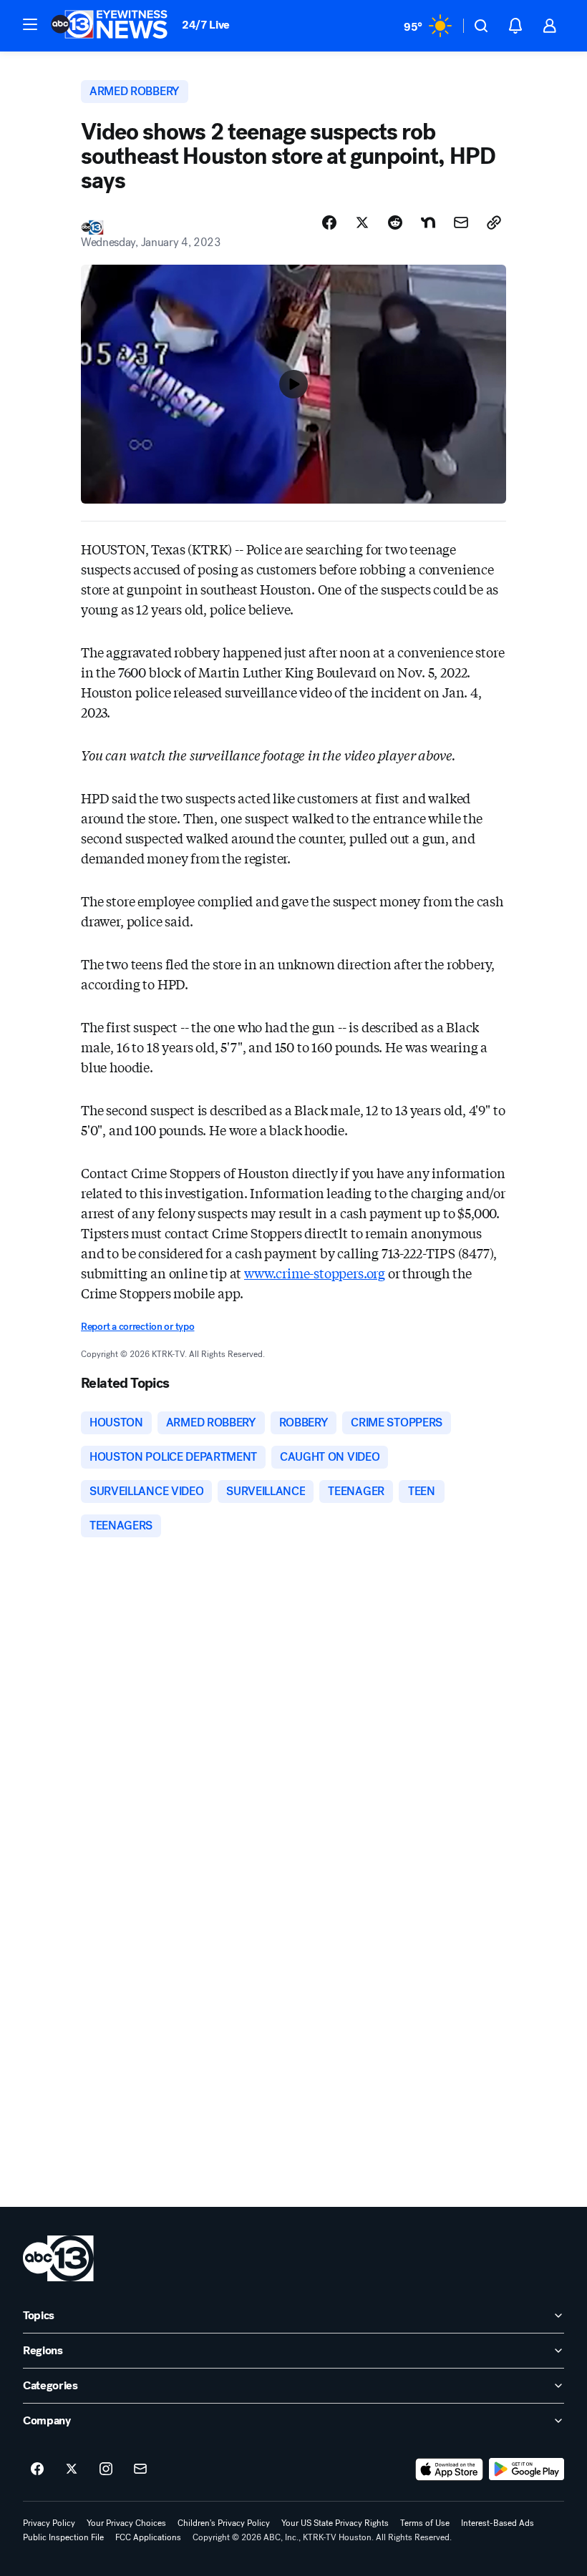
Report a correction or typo (137, 1327)
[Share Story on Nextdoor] (428, 222)
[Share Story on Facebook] (329, 222)
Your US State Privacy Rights (335, 2523)
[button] (30, 24)
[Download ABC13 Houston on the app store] (450, 2469)
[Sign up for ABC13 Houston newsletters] (140, 2469)
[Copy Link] (494, 222)
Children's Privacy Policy (224, 2523)
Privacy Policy (49, 2523)
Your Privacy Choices (126, 2523)
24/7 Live (206, 25)
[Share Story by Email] (461, 222)
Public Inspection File (63, 2537)
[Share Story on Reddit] (395, 222)
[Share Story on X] (362, 222)
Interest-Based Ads (498, 2523)
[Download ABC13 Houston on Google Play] (527, 2469)
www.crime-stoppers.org (315, 1273)
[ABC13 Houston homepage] (109, 26)
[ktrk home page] (58, 2258)
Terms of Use (425, 2523)
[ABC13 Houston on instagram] (106, 2469)
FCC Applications (148, 2537)
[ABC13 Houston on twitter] (72, 2469)
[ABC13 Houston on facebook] (37, 2469)
